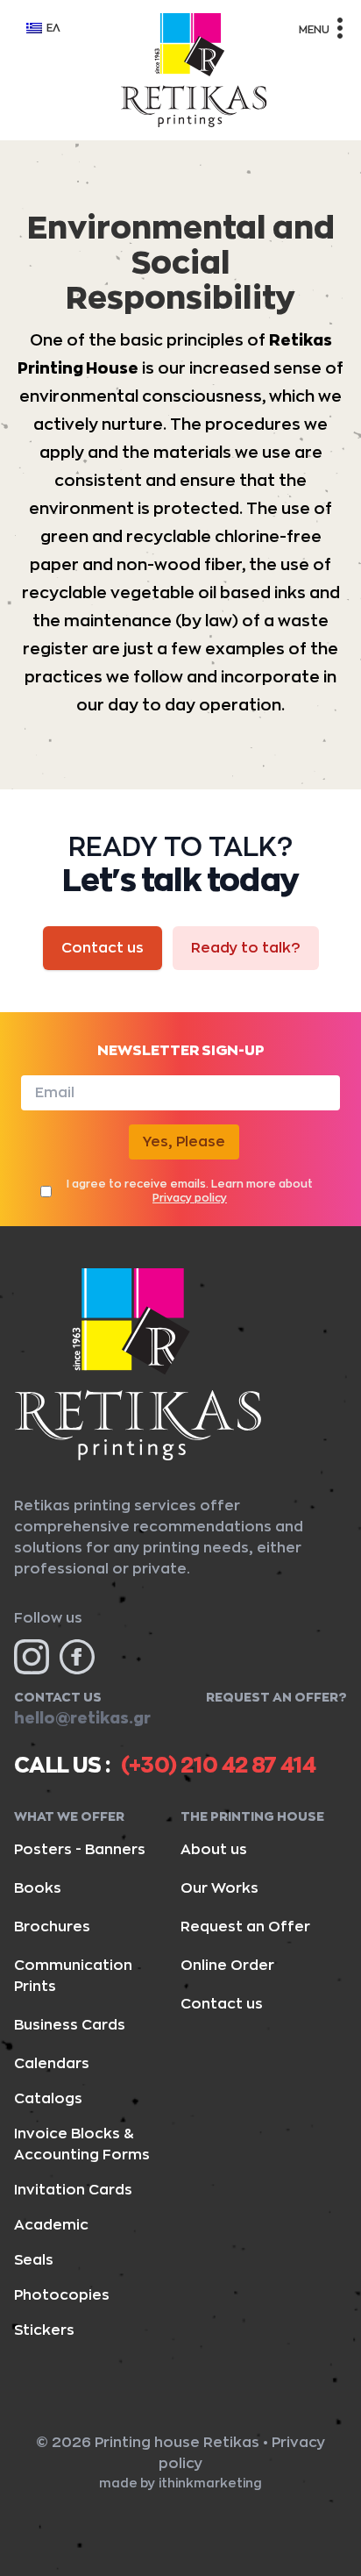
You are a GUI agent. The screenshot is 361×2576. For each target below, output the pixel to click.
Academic (51, 2225)
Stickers (44, 2330)
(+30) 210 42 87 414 (219, 1766)
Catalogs (48, 2099)
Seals (34, 2260)
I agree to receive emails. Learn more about (190, 1191)
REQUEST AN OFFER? (276, 1697)
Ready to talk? (246, 948)
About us (214, 1850)
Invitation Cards (73, 2190)
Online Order (227, 1966)
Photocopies (62, 2295)
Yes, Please (184, 1142)
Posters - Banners (80, 1850)
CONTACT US (58, 1697)
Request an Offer (245, 1927)
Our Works (219, 1888)
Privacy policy (190, 1198)
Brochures (52, 1927)
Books (38, 1888)
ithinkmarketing (210, 2483)
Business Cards (70, 2025)
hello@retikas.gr (82, 1718)
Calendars (52, 2064)
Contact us (103, 948)
